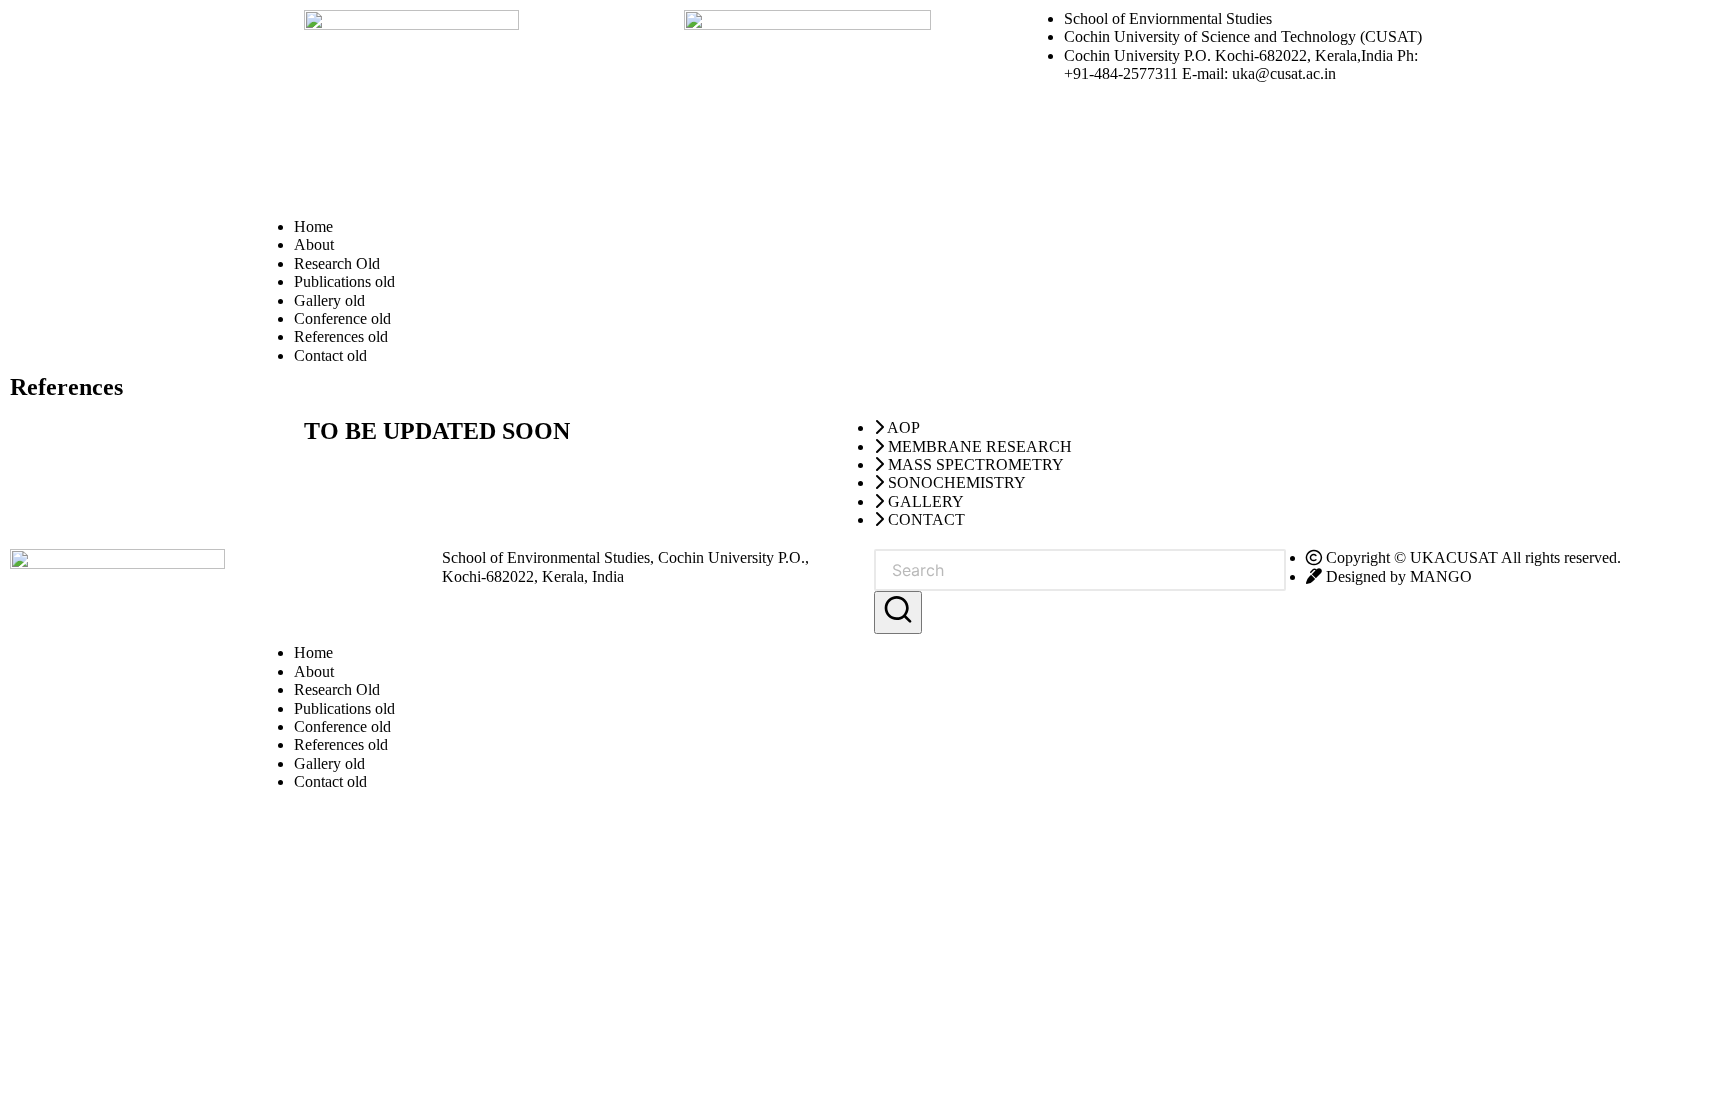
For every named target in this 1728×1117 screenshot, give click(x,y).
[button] (898, 612)
